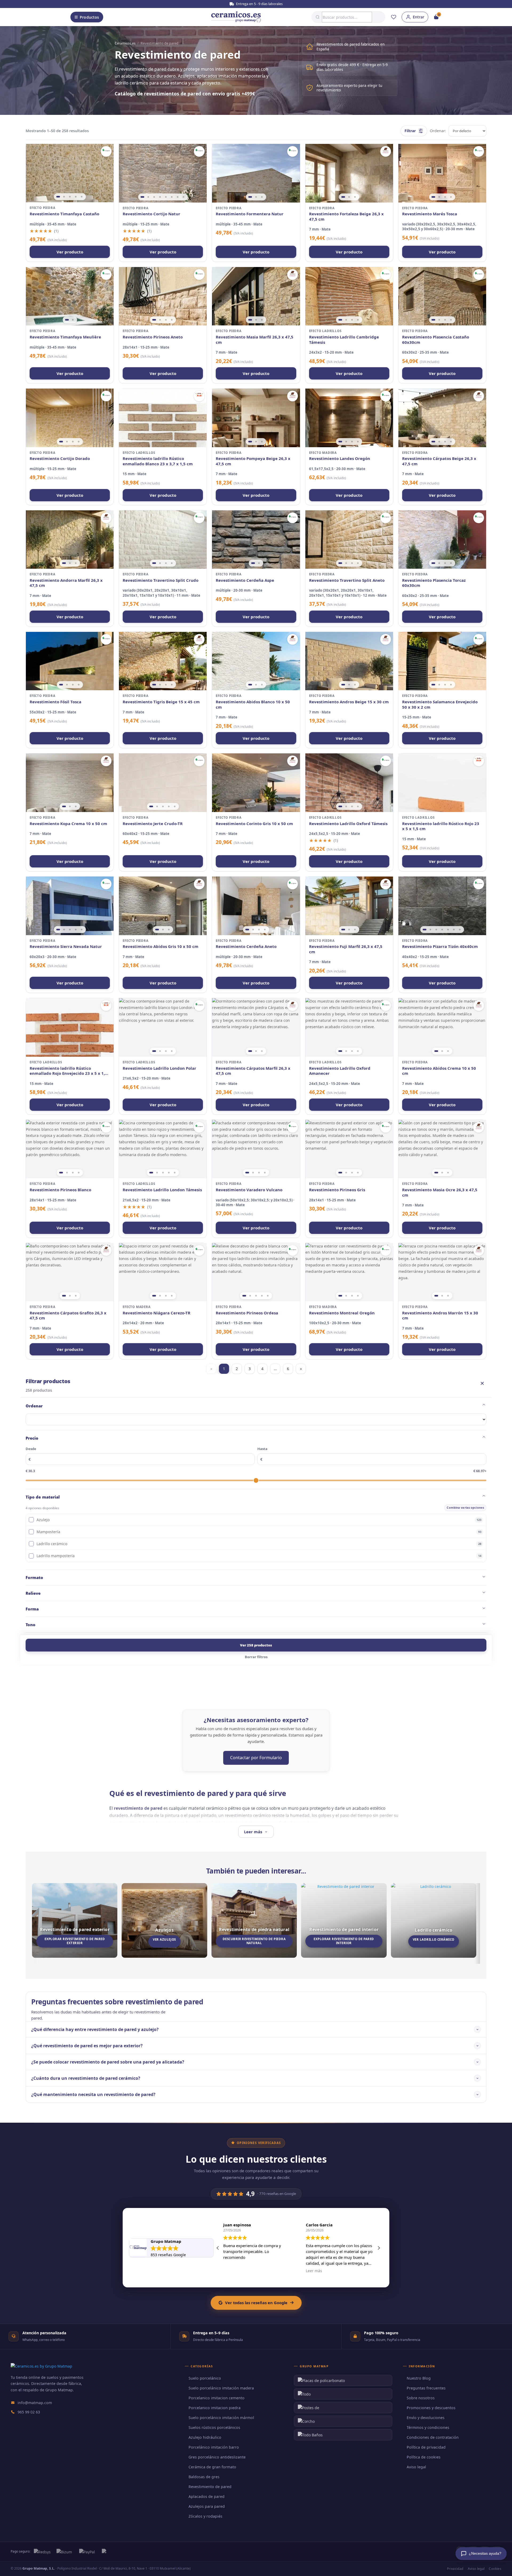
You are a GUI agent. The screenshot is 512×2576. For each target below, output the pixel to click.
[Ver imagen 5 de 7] (448, 930)
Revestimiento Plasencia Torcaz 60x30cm (434, 583)
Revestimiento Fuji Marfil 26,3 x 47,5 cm (346, 949)
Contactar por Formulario (256, 1758)
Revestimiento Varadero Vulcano (249, 1190)
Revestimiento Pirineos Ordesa (247, 1313)
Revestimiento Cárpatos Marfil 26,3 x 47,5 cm (253, 1071)
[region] (70, 173)
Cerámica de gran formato (212, 2467)
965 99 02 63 (29, 2412)
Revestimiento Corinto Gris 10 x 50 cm (254, 824)
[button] (379, 2248)
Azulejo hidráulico (205, 2437)
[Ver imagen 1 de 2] (67, 320)
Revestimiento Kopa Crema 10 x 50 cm (68, 824)
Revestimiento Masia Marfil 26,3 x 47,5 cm (255, 340)
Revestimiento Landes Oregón (340, 459)
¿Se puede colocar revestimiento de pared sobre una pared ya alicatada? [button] (108, 2062)
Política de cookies (424, 2457)
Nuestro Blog (419, 2378)
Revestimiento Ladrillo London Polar (159, 1068)
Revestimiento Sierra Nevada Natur (66, 946)
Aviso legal (416, 2467)
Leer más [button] (231, 2271)
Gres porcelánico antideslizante (217, 2457)
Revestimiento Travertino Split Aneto (347, 580)
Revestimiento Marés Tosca (430, 214)
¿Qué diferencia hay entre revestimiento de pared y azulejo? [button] (95, 2029)
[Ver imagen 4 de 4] (451, 197)
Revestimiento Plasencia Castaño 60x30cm (436, 340)
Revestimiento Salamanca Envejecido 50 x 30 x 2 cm (440, 704)
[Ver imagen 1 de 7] (425, 930)
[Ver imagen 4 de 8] (160, 197)
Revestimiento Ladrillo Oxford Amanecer (340, 1071)
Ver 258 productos (256, 1645)
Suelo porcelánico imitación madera (221, 2388)
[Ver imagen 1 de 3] (250, 197)
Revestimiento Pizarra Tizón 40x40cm (440, 946)
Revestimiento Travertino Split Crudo (161, 580)
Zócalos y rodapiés (205, 2516)
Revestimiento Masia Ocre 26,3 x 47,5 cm (440, 1192)
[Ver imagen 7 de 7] (460, 930)
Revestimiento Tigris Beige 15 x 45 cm (161, 702)
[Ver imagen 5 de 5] (82, 197)
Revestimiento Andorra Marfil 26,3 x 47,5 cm (66, 583)
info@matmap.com (35, 2403)
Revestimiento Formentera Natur (250, 214)
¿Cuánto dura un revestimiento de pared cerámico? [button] (86, 2078)
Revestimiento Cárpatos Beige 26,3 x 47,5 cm (439, 461)
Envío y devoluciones (426, 2418)
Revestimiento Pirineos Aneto (153, 337)
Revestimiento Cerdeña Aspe (245, 580)
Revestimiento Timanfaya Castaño (64, 214)
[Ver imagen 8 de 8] (183, 197)
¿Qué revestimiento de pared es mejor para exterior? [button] (87, 2046)
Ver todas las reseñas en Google (256, 2303)
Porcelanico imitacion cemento (217, 2398)
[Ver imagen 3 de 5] (70, 197)
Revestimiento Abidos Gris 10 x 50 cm (161, 946)
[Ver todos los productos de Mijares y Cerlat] (386, 151)
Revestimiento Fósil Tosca (55, 702)
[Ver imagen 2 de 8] (148, 197)
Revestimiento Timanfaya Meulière (65, 337)
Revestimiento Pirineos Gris (337, 1190)
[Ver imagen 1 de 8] (142, 197)
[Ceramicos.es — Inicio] (41, 2366)
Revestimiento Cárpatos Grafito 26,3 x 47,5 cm (68, 1316)
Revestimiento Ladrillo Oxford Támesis (348, 824)
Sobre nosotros (421, 2398)
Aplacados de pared (207, 2496)
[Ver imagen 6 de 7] (454, 930)
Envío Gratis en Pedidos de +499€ (259, 4)
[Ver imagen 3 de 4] (445, 197)
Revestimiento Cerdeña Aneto (246, 946)
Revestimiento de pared (210, 2487)
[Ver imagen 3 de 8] (154, 197)
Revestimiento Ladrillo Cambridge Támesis (344, 340)
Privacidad (455, 2569)
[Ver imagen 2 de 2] (73, 320)
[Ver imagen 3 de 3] (262, 197)
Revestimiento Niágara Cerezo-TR (157, 1313)
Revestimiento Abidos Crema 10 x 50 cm (439, 1071)
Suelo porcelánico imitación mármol (221, 2418)
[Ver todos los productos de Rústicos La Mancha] (199, 396)
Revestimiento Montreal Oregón (342, 1313)
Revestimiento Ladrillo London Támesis (162, 1190)
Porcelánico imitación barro (214, 2447)
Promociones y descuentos (431, 2408)
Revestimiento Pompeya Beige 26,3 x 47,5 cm (253, 461)
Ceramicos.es (125, 43)
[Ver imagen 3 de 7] (436, 930)
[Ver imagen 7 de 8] (178, 197)
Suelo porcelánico (205, 2378)
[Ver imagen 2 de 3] (256, 197)
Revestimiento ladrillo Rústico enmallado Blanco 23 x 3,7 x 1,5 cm (158, 461)
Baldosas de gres (204, 2477)
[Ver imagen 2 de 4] (439, 197)
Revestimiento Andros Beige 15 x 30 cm (349, 702)
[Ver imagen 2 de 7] (430, 930)
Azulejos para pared (207, 2506)
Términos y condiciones (428, 2427)
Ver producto (70, 252)
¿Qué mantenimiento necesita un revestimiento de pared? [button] (93, 2094)
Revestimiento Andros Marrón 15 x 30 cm (440, 1316)
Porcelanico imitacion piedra (215, 2408)
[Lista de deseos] (394, 17)
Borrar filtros (256, 1657)
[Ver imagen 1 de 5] (58, 197)
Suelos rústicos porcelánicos (214, 2427)
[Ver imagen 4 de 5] (76, 197)
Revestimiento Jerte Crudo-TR (153, 824)
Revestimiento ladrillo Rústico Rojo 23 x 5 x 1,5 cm (441, 826)
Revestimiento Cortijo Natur (151, 214)
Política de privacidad (426, 2447)
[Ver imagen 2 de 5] (64, 197)
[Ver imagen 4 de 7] (442, 930)
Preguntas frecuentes (426, 2388)
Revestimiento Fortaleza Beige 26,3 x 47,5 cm (346, 217)
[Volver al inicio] (236, 17)
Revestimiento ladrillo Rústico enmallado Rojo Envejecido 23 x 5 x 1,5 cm (68, 1071)
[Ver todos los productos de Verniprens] (106, 151)
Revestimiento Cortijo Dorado (60, 459)
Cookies (495, 2569)
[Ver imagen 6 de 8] (172, 197)
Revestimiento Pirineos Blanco (60, 1190)
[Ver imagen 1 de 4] (433, 197)
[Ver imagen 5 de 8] (166, 197)
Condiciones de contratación (433, 2437)
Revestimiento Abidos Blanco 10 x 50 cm (253, 704)
